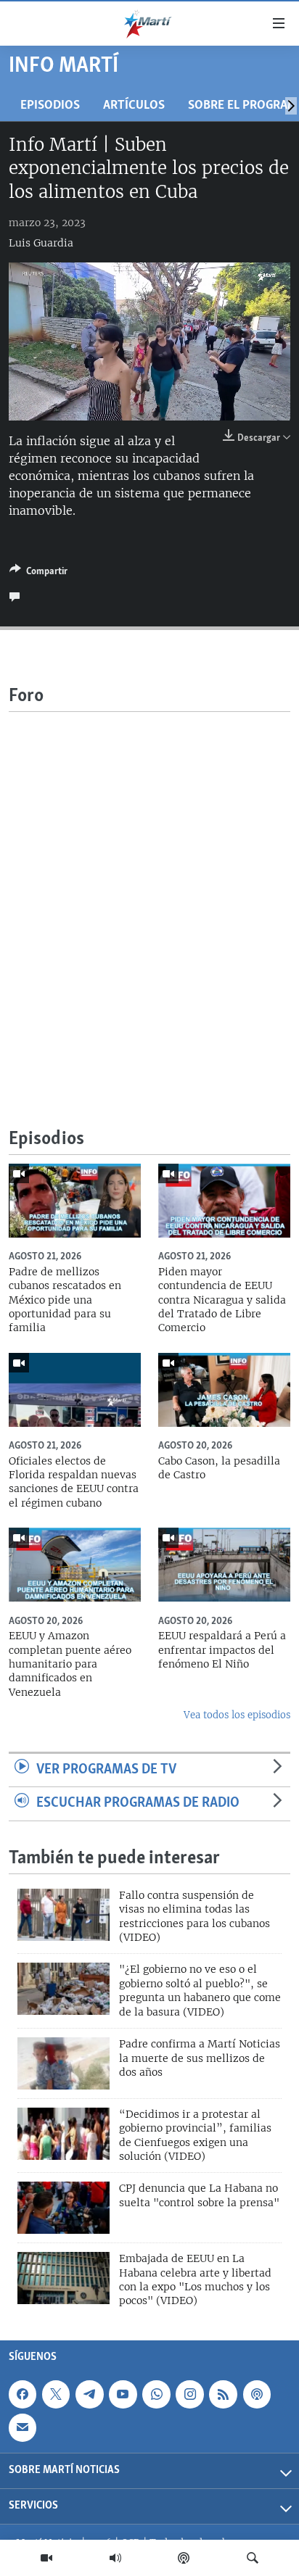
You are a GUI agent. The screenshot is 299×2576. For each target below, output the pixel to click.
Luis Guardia (41, 243)
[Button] (38, 573)
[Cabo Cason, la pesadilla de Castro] (224, 1390)
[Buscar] (253, 2558)
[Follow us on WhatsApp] (156, 2394)
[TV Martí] (46, 2558)
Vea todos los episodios (237, 1715)
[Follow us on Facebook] (22, 2394)
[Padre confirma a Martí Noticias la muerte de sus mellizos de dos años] (64, 2063)
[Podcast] (184, 2558)
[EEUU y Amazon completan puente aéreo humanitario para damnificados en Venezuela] (75, 1565)
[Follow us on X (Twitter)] (56, 2394)
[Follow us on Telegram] (89, 2394)
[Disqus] (149, 893)
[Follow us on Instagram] (189, 2394)
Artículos (134, 105)
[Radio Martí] (115, 2558)
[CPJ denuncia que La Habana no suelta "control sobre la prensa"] (64, 2208)
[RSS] (223, 2394)
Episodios (50, 105)
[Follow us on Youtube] (123, 2394)
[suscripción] (22, 2427)
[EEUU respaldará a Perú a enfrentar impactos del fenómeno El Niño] (224, 1565)
